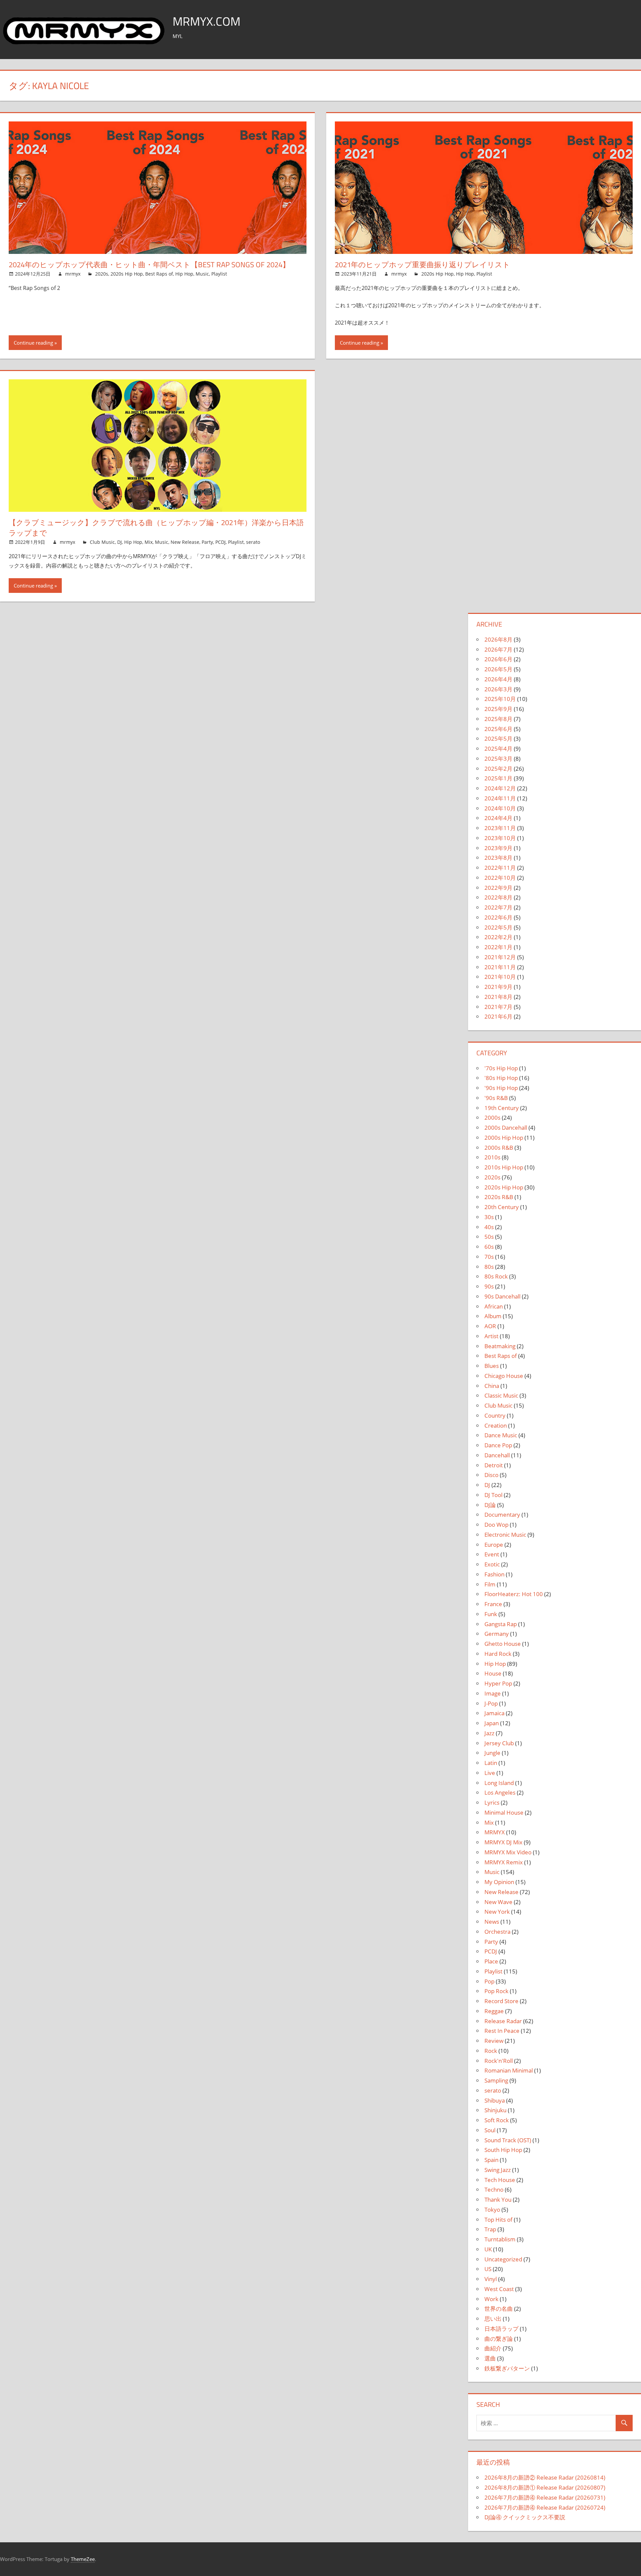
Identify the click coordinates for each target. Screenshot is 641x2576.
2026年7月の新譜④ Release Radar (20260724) (545, 2507)
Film (490, 1584)
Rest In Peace (502, 2031)
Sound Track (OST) (508, 2140)
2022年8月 (498, 897)
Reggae (494, 2011)
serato (253, 542)
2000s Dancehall (506, 1128)
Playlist (219, 274)
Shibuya (495, 2100)
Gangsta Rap (501, 1624)
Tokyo (492, 2210)
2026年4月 (498, 679)
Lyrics (492, 1802)
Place (491, 1961)
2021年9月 (498, 987)
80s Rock (496, 1276)
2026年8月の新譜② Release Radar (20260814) (545, 2477)
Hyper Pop (498, 1683)
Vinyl (491, 2279)
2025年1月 (498, 778)
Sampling (496, 2080)
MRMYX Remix (504, 1862)
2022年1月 (498, 947)
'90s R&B (496, 1098)
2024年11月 (500, 798)
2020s (102, 274)
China (492, 1386)
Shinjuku (495, 2110)
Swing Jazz (498, 2170)
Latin (491, 1763)
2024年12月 (500, 788)
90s (489, 1286)
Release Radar (503, 2021)
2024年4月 (498, 818)
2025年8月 (498, 719)
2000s (492, 1118)
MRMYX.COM (206, 21)
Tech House (500, 2180)
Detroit (494, 1465)
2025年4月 (498, 749)
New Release (185, 542)
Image (493, 1693)
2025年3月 (498, 759)
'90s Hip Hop (501, 1088)
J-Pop (491, 1703)
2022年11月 (500, 868)
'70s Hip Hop (501, 1068)
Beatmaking (500, 1346)
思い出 (493, 2319)
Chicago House (504, 1376)
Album (493, 1316)
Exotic (492, 1564)
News (492, 1922)
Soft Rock (497, 2120)
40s (489, 1227)
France (493, 1604)
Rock (491, 2051)
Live (490, 1773)
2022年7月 (498, 907)
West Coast (499, 2289)
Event (492, 1554)
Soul (490, 2130)
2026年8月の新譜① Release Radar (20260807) (545, 2487)
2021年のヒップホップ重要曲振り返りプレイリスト (422, 265)
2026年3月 (498, 689)
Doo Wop (496, 1525)
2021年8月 (498, 997)
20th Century (502, 1207)
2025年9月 (498, 709)
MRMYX (495, 1832)
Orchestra (497, 1932)
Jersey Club (499, 1743)
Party (207, 542)
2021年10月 (500, 977)
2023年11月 (500, 828)
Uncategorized (503, 2259)
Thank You (498, 2199)
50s (489, 1237)
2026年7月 (498, 649)
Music (202, 274)
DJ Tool (493, 1495)
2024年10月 (500, 808)
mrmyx (73, 274)
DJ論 (490, 1505)
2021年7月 (498, 1007)
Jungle (492, 1753)
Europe (494, 1545)
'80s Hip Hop (501, 1078)
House (493, 1673)
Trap (490, 2229)
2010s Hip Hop (504, 1167)
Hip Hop (184, 274)
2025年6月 (498, 729)
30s (489, 1217)
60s (489, 1247)
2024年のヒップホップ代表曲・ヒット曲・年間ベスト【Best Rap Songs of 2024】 (149, 265)
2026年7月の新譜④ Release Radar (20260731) (545, 2497)
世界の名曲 (499, 2309)
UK (488, 2249)
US (488, 2269)
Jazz (489, 1733)
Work (491, 2299)
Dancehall (497, 1455)
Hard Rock (498, 1654)
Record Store (501, 2001)
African (494, 1306)
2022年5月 (498, 927)
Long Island (499, 1783)
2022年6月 (498, 917)
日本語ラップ (501, 2329)
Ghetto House (503, 1644)
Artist (491, 1336)
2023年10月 (500, 838)
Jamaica (494, 1713)
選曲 (490, 2358)
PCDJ (221, 542)
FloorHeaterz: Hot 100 (514, 1594)
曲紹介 (493, 2348)
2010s (492, 1157)
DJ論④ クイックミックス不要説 (525, 2517)
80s (489, 1267)
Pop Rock (496, 1991)
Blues (492, 1366)
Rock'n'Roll (499, 2061)
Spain (491, 2160)
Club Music (102, 542)
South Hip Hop (503, 2150)
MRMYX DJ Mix (503, 1842)
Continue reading (33, 343)
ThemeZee (83, 2559)
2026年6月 (498, 659)
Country (495, 1415)
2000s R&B (499, 1148)
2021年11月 (500, 967)
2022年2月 (498, 937)
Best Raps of (159, 274)
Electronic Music (505, 1535)
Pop (489, 1981)
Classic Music (501, 1395)
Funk (491, 1614)
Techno (494, 2189)
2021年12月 (500, 957)
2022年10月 (500, 878)
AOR (490, 1326)
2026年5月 (498, 669)
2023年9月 (498, 848)
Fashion (494, 1574)
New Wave (498, 1902)
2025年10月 (500, 699)
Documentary (502, 1515)
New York (497, 1912)
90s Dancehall (502, 1296)
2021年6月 (498, 1016)
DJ (120, 542)
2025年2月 (498, 769)
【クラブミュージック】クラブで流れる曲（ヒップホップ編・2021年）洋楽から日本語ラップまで (156, 528)
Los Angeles (500, 1792)
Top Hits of (498, 2220)
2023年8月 (498, 858)
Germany (497, 1634)
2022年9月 (498, 888)
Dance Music (501, 1435)
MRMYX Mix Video (508, 1852)
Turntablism (500, 2239)
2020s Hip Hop (127, 274)
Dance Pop (498, 1445)
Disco (491, 1475)
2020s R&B (499, 1197)
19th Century (502, 1108)
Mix (149, 542)
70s (489, 1257)
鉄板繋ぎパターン (507, 2368)
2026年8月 (498, 639)
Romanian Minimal (509, 2070)
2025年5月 (498, 739)
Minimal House (504, 1812)
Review (494, 2041)
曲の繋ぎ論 (499, 2339)
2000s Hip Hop (504, 1138)
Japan (492, 1723)
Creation (496, 1425)
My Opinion (499, 1882)
